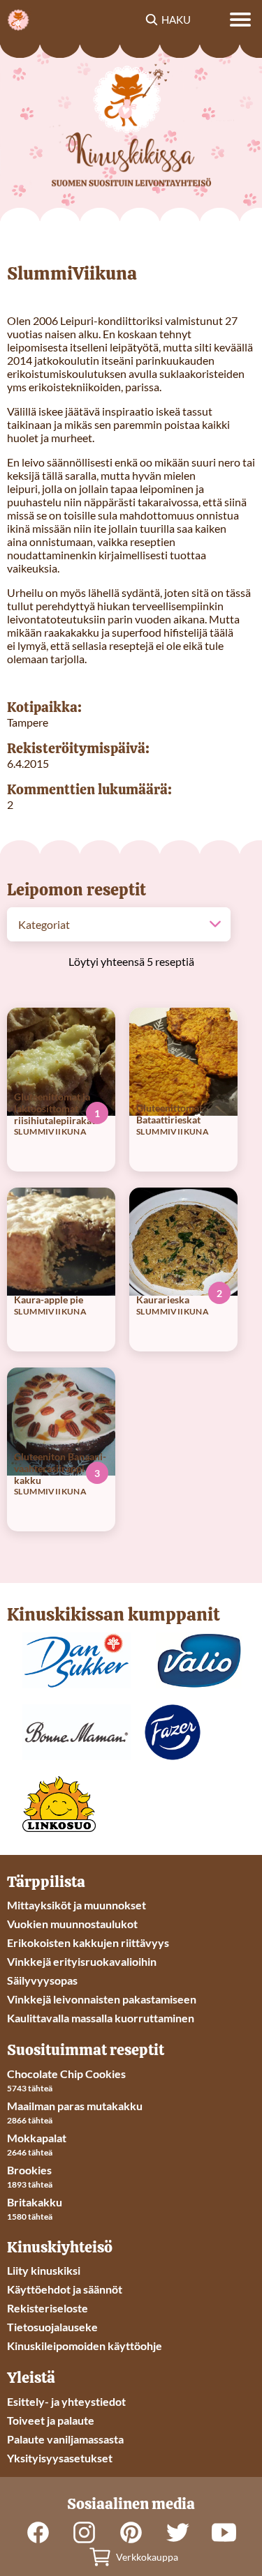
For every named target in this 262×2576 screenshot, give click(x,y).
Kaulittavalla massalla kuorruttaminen (101, 2018)
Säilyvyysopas (42, 1980)
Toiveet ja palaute (51, 2420)
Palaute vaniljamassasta (65, 2439)
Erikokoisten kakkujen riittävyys (88, 1942)
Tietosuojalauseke (52, 2327)
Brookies (29, 2170)
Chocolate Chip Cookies (66, 2074)
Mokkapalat (37, 2138)
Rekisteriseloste (48, 2308)
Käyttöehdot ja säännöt (65, 2289)
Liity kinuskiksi (44, 2270)
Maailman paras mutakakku (75, 2106)
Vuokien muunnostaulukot (72, 1924)
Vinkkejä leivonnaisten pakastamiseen (102, 1999)
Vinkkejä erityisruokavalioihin (82, 1961)
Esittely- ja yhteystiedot (66, 2401)
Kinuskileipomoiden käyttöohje (85, 2346)
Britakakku (35, 2202)
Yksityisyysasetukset (60, 2458)
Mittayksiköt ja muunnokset (77, 1905)
